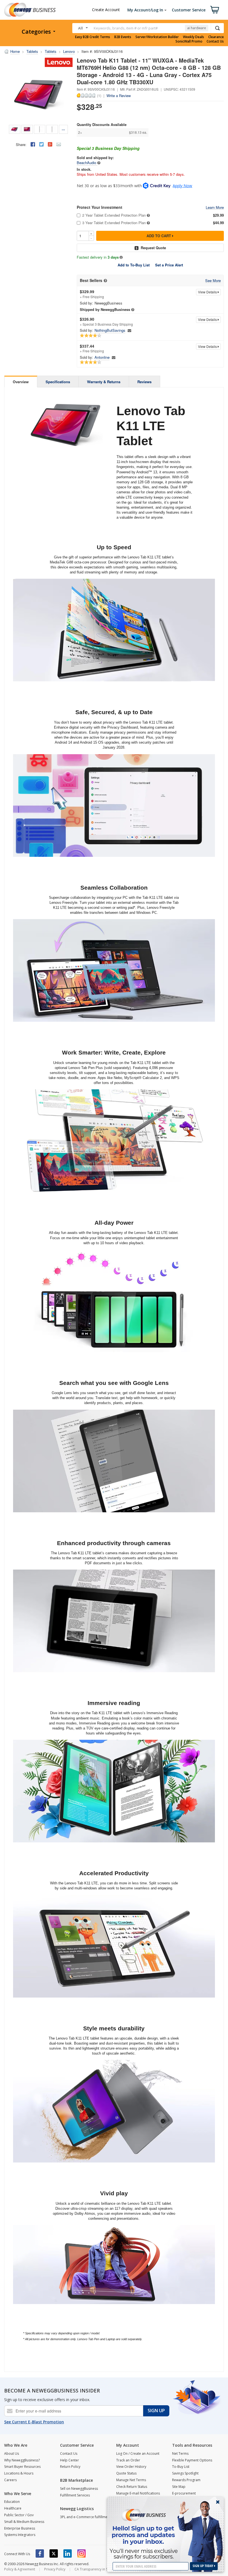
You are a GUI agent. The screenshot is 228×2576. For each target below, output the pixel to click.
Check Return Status (132, 2487)
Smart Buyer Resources (22, 2467)
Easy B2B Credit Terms (93, 37)
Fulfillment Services (75, 2495)
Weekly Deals (194, 37)
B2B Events (123, 37)
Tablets (32, 51)
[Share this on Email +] (59, 144)
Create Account (106, 10)
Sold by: (86, 303)
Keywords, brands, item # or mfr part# (126, 28)
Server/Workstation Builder (157, 37)
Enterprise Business (20, 2528)
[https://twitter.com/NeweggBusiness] (54, 2553)
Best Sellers (91, 280)
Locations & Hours (19, 2473)
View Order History (131, 2467)
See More (213, 281)
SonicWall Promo (189, 41)
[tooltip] (99, 163)
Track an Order (128, 2460)
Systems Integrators (20, 2535)
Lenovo (69, 51)
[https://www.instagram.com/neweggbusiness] (81, 2553)
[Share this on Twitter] (41, 144)
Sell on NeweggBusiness (79, 2489)
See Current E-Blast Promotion (34, 2422)
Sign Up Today (203, 2566)
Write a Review (119, 96)
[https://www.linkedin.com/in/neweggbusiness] (68, 2553)
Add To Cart (159, 236)
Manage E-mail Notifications (138, 2493)
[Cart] (215, 10)
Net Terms (180, 2453)
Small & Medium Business (24, 2522)
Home (15, 51)
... (63, 129)
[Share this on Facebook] (33, 144)
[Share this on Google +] (50, 144)
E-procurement (184, 2493)
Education (12, 2502)
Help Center (70, 2460)
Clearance (216, 37)
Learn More (215, 208)
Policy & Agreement (20, 2569)
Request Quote (153, 248)
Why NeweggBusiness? (22, 2460)
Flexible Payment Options (192, 2460)
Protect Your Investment (100, 207)
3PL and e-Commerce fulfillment (85, 2517)
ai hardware (197, 28)
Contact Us (215, 41)
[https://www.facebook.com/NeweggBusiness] (40, 2553)
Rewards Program (186, 2480)
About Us (12, 2453)
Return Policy (70, 2467)
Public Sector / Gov (19, 2515)
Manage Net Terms (131, 2480)
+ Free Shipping (92, 294)
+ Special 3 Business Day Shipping (106, 321)
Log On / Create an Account (138, 2453)
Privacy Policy (55, 2569)
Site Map (179, 2487)
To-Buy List (181, 2467)
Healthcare (13, 2508)
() (99, 95)
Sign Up (156, 2411)
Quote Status (126, 2473)
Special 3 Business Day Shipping (108, 148)
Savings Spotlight (185, 2473)
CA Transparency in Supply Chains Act (104, 2569)
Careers (10, 2480)
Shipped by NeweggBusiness (105, 309)
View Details (208, 292)
